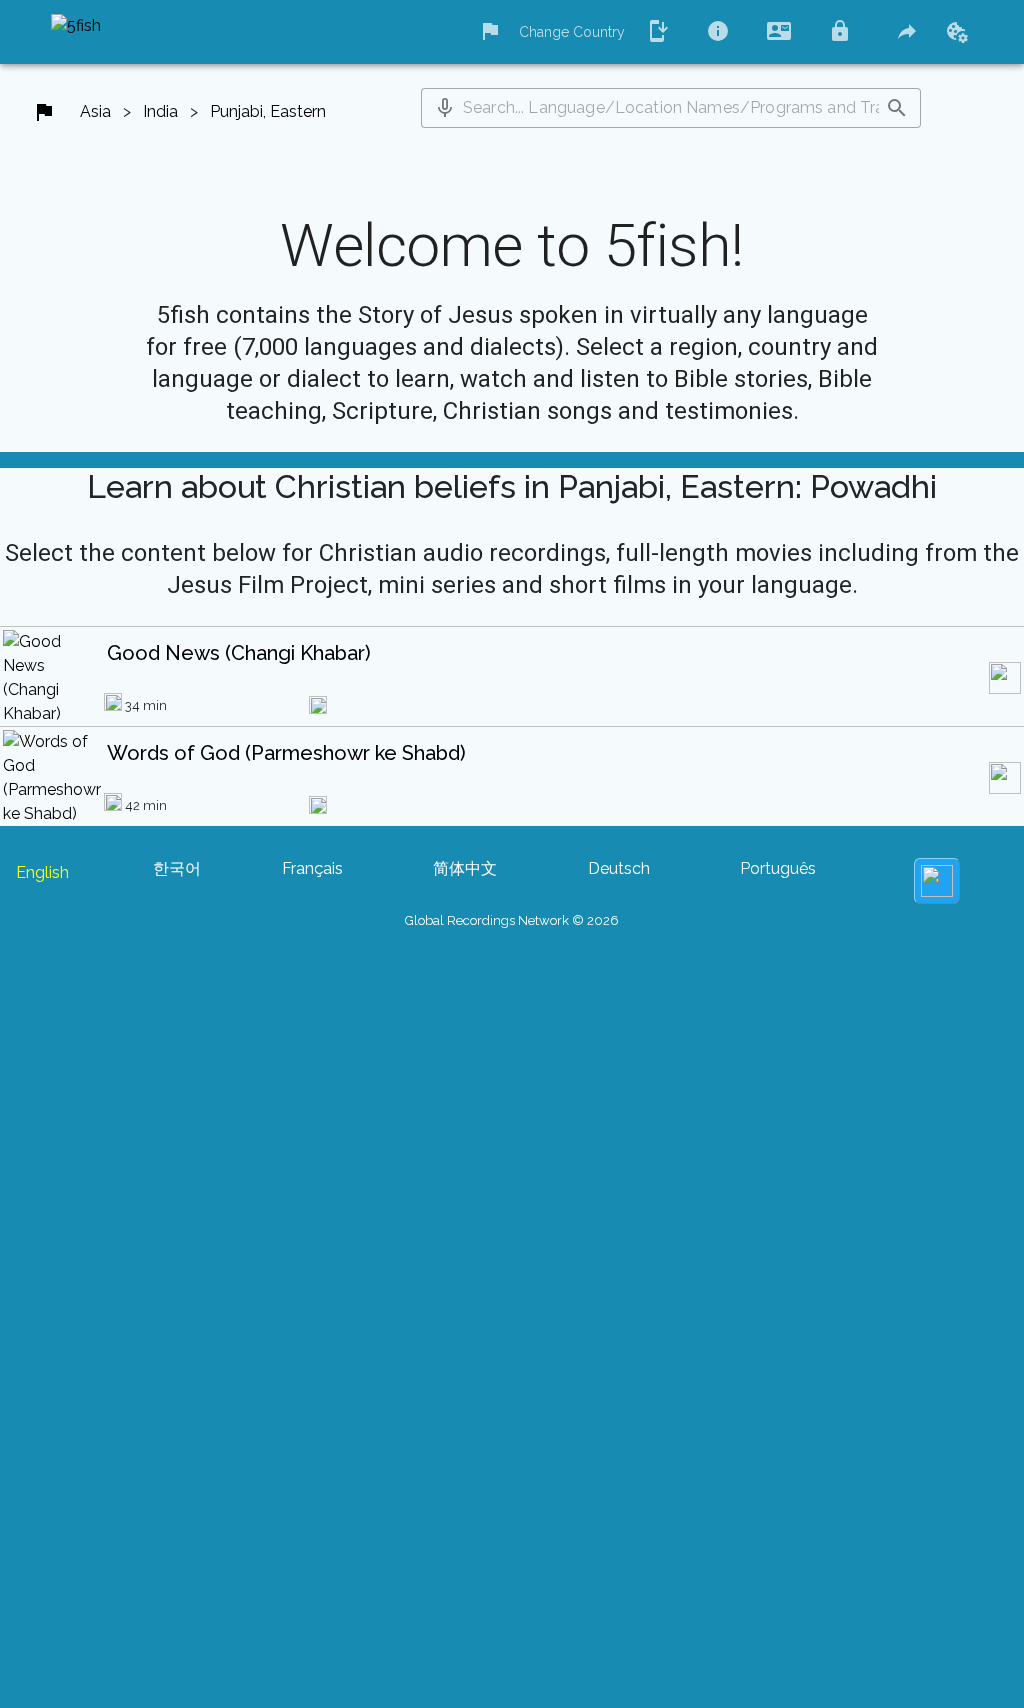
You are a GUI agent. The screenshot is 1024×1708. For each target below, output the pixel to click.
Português (778, 868)
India (160, 111)
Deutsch (619, 868)
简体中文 (465, 868)
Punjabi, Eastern (268, 111)
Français (312, 868)
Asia (95, 111)
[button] (445, 108)
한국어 (177, 868)
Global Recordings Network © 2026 (512, 920)
